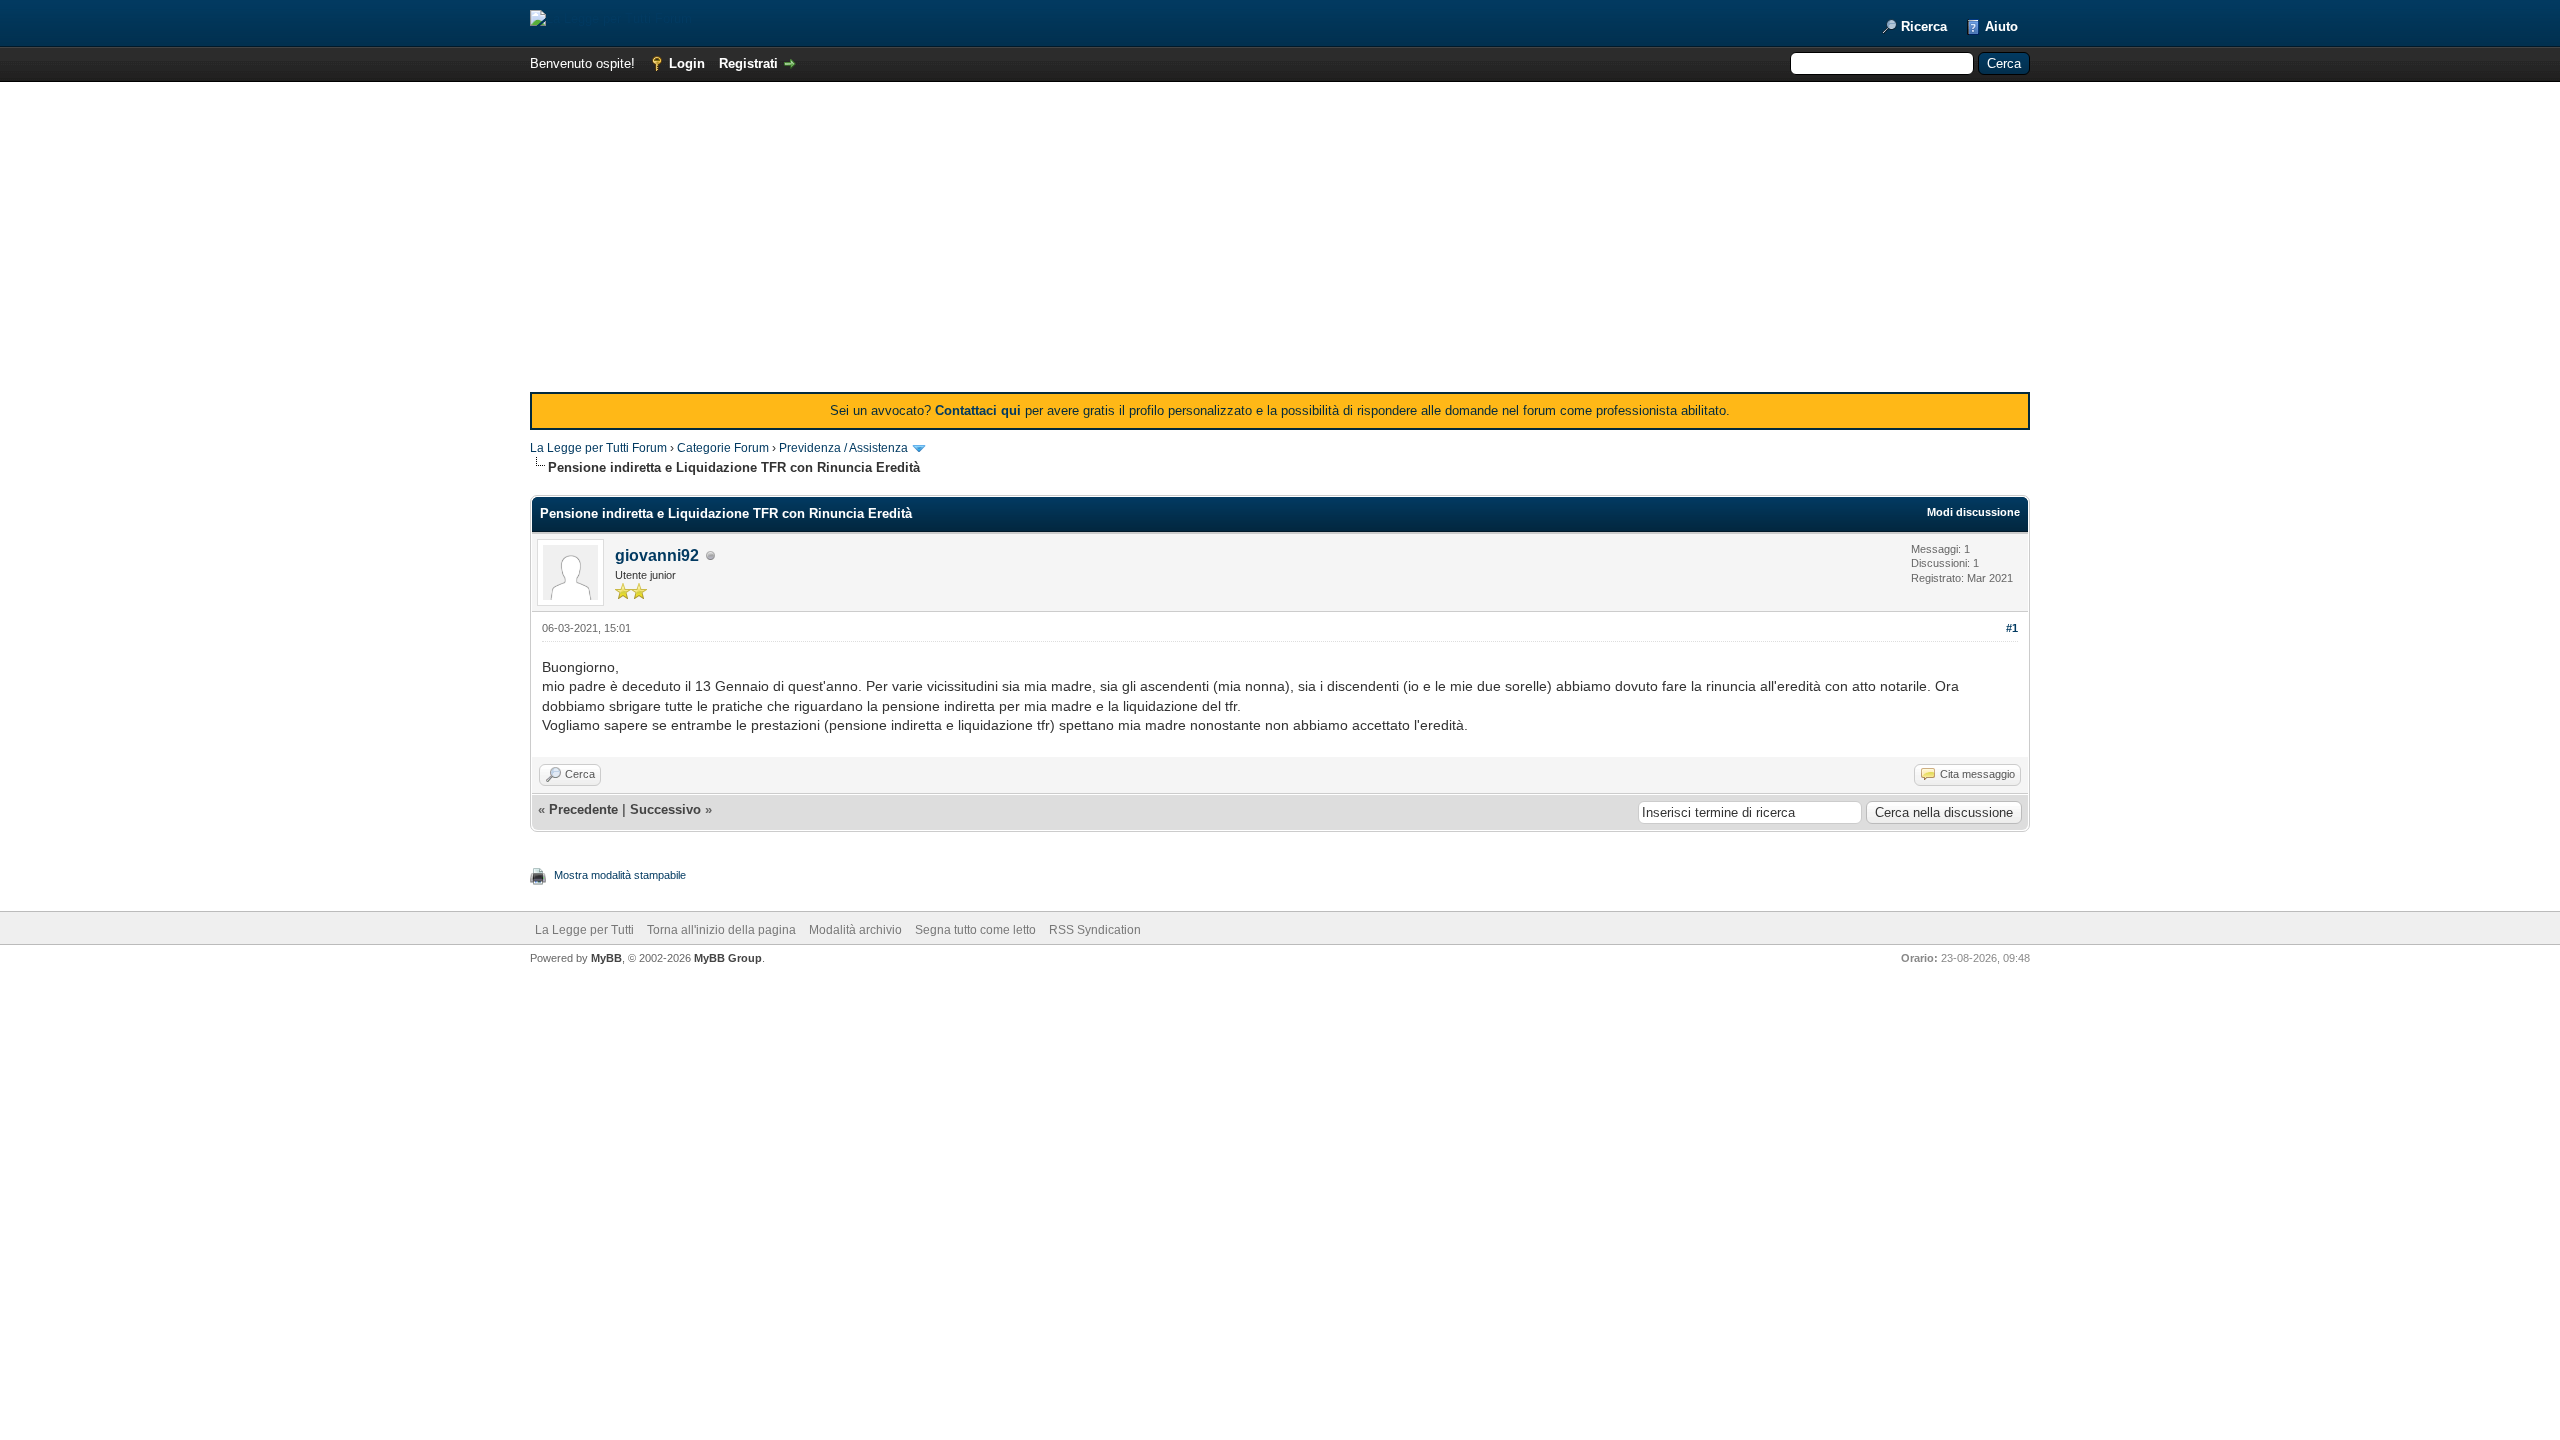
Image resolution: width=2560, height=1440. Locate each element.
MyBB (606, 958)
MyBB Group (728, 958)
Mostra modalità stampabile (620, 875)
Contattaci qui (978, 410)
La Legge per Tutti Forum (598, 448)
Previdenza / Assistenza (843, 448)
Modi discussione (1973, 512)
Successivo (665, 809)
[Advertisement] (1280, 242)
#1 (2012, 628)
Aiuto (2001, 26)
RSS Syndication (1095, 930)
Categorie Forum (723, 448)
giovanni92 (657, 555)
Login (687, 63)
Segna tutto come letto (975, 930)
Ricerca (1924, 26)
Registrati (748, 63)
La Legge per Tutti (584, 930)
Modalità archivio (855, 930)
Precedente (583, 809)
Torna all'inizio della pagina (721, 930)
